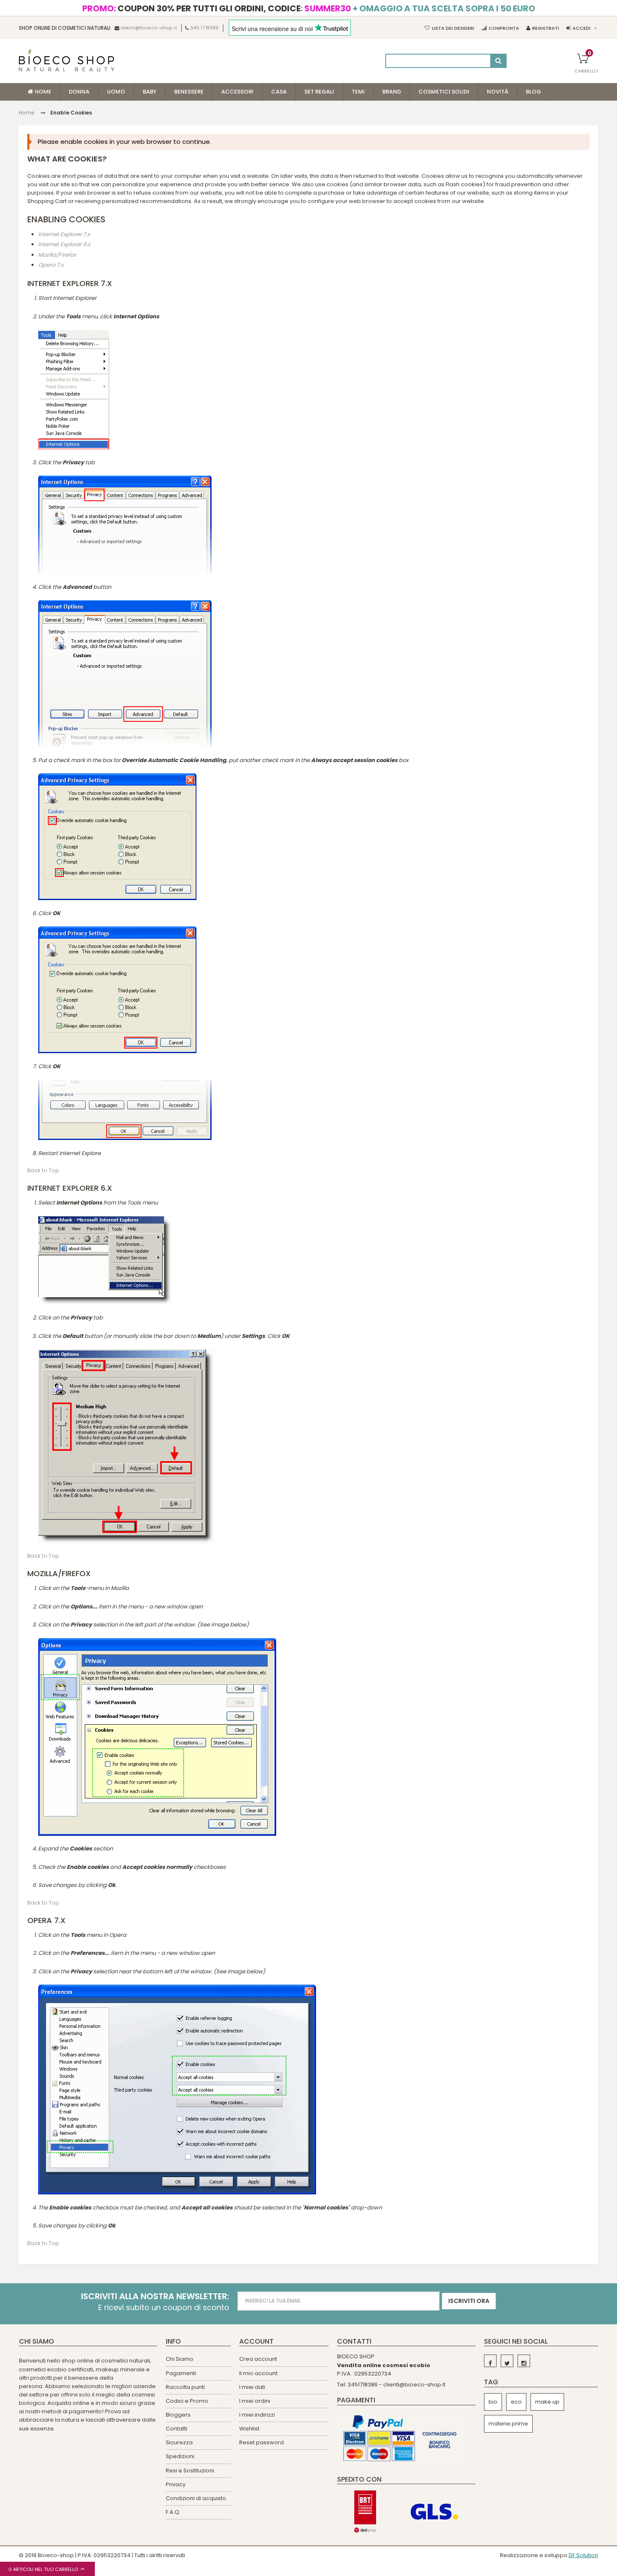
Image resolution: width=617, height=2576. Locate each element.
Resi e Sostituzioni (190, 2471)
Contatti (176, 2429)
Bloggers (178, 2415)
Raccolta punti (185, 2387)
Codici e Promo (187, 2401)
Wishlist (249, 2429)
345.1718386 (204, 28)
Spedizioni (180, 2456)
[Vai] (498, 61)
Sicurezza (179, 2442)
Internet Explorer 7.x (64, 234)
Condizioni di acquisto (196, 2498)
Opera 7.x (51, 265)
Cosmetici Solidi (444, 92)
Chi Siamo (180, 2359)
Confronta (504, 28)
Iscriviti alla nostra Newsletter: (155, 2296)
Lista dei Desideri (453, 28)
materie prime (508, 2424)
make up (547, 2402)
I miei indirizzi (257, 2415)
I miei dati (252, 2387)
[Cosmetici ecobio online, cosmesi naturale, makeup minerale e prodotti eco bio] (67, 60)
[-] (490, 2361)
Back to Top (43, 1171)
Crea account (258, 2359)
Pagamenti (181, 2373)
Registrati (546, 28)
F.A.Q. (173, 2512)
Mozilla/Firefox (57, 255)
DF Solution (583, 2555)
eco (516, 2402)
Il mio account (258, 2373)
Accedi (582, 28)
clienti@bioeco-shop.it (149, 28)
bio (493, 2402)
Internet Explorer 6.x (64, 245)
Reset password (261, 2442)
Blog (533, 92)
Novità (498, 92)
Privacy (176, 2484)
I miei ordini (255, 2401)
